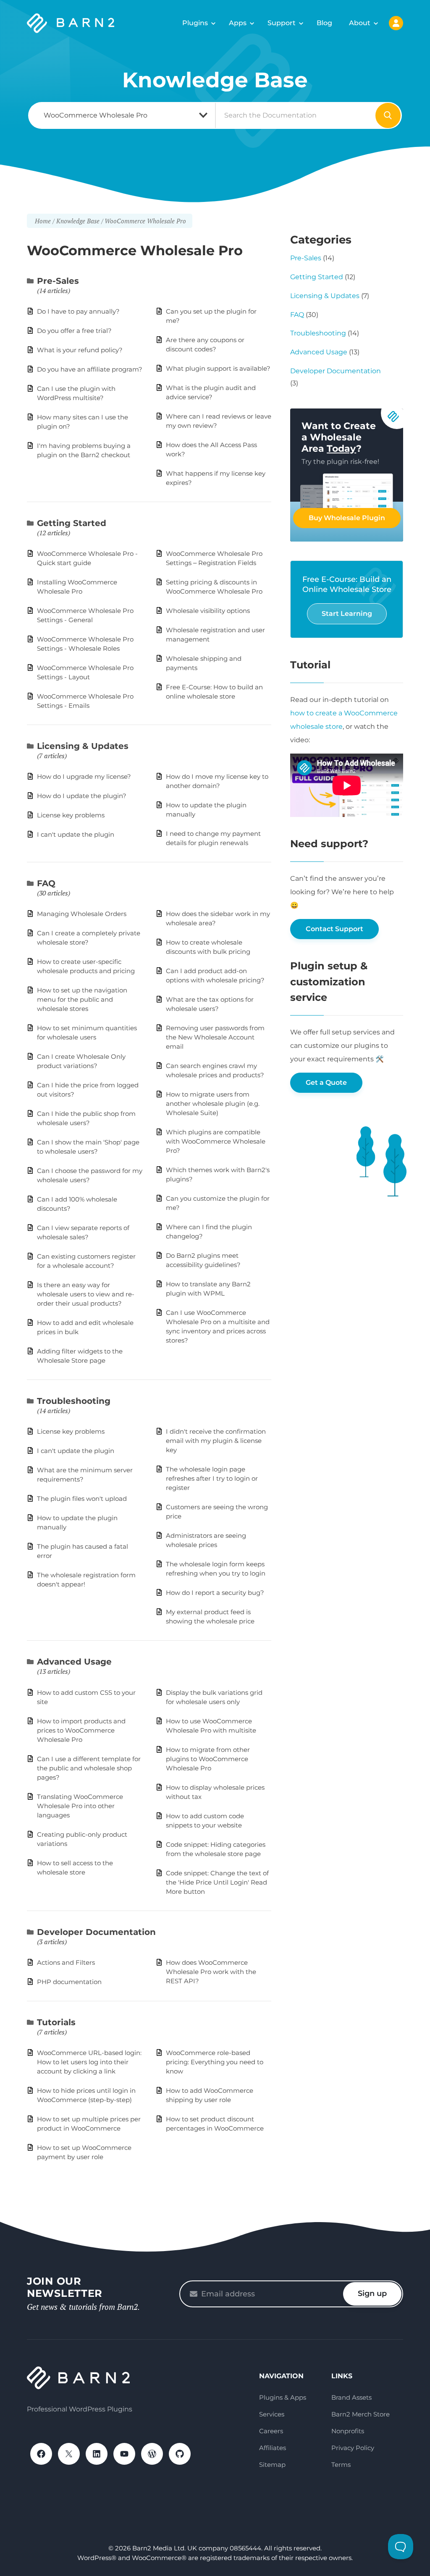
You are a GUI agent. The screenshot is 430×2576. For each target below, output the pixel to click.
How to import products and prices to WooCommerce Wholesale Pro (81, 1730)
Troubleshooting (74, 1401)
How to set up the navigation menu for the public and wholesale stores (82, 999)
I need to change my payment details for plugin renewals (213, 838)
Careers (271, 2431)
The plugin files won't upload (82, 1499)
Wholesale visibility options (208, 611)
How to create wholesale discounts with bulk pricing (208, 947)
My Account (396, 23)
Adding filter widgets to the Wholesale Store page (80, 1356)
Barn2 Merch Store (361, 2414)
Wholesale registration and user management (215, 635)
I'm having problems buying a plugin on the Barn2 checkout (84, 450)
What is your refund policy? (80, 350)
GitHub (180, 2454)
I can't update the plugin (76, 834)
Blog (324, 23)
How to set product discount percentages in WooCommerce (215, 2124)
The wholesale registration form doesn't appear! (86, 1580)
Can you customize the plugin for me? (218, 1203)
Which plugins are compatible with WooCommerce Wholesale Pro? (216, 1141)
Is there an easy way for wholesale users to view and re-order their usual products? (86, 1294)
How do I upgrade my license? (84, 776)
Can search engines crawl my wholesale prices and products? (215, 1070)
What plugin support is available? (218, 368)
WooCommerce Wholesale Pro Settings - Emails (85, 701)
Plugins (195, 23)
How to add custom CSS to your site (86, 1697)
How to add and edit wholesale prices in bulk (85, 1327)
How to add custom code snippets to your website (205, 1821)
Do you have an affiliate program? (90, 369)
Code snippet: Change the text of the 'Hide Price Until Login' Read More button (217, 1882)
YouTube (124, 2454)
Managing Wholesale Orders (82, 914)
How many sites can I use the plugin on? (83, 422)
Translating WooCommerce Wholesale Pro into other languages (80, 1806)
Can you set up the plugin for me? (211, 316)
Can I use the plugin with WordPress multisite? (76, 393)
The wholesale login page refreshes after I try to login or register (212, 1478)
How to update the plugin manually (206, 810)
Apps (238, 23)
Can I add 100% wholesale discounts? (77, 1204)
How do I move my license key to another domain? (217, 781)
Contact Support (334, 929)
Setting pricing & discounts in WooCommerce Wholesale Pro (214, 587)
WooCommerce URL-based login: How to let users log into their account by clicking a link (89, 2062)
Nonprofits (348, 2431)
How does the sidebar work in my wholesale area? (218, 918)
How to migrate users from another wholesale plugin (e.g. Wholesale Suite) (213, 1103)
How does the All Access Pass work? (211, 449)
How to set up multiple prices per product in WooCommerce (89, 2124)
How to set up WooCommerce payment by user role (84, 2152)
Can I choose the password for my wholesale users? (90, 1175)
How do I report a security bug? (215, 1593)
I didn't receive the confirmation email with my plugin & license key (216, 1441)
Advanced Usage (74, 1662)
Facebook (41, 2454)
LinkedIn (97, 2454)
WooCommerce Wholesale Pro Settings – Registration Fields (214, 558)
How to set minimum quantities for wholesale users (87, 1033)
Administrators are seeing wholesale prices (206, 1540)
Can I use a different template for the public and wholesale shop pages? (89, 1768)
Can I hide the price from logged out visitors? (88, 1090)
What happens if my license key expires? (216, 478)
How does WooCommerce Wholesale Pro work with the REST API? (211, 1972)
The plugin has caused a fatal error (83, 1551)
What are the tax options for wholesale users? (210, 1004)
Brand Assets (351, 2397)
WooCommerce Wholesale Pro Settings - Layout (85, 672)
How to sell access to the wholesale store (75, 1868)
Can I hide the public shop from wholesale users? (86, 1118)
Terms (341, 2465)
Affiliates (273, 2448)
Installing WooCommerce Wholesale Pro (77, 587)
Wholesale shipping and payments (204, 663)
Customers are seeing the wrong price (217, 1512)
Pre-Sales (58, 281)
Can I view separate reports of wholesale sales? (83, 1232)
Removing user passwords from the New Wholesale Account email (215, 1037)
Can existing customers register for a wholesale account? (86, 1261)
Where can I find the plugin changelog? (209, 1232)
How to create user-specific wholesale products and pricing (86, 966)
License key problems (71, 815)
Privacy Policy (353, 2448)
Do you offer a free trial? (74, 331)
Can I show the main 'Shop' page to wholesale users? (88, 1147)
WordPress (152, 2454)
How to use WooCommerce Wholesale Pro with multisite (211, 1726)
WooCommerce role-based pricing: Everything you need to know (215, 2062)
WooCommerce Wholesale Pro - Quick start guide (87, 558)
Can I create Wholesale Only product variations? (81, 1061)
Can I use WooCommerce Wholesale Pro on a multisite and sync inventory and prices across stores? (218, 1326)
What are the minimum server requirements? (85, 1475)
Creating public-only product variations (82, 1839)
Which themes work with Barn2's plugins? (218, 1174)
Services (272, 2414)
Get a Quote (326, 1082)
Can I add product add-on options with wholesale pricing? (215, 975)
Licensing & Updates (83, 746)
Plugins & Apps (283, 2397)
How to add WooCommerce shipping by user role (210, 2095)
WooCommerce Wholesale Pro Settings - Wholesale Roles (85, 644)
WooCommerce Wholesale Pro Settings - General (85, 615)
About (360, 23)
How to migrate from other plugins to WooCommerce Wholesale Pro (208, 1759)
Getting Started (72, 523)
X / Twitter (69, 2454)
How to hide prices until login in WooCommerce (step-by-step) (86, 2095)
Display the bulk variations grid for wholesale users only (214, 1697)
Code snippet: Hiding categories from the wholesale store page (216, 1849)
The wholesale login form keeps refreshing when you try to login (216, 1569)
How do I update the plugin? (82, 796)
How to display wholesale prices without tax (215, 1792)
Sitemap (272, 2465)
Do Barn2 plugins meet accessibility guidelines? (203, 1260)
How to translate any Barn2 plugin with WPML (208, 1289)
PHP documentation (69, 1982)
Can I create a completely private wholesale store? (89, 938)
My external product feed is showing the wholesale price (210, 1617)
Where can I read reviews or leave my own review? (219, 421)
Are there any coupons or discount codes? (205, 344)
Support (282, 23)
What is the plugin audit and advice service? (211, 392)
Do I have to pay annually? (78, 311)
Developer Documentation (96, 1932)
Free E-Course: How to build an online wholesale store (214, 692)
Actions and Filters (66, 1962)
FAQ (46, 883)
